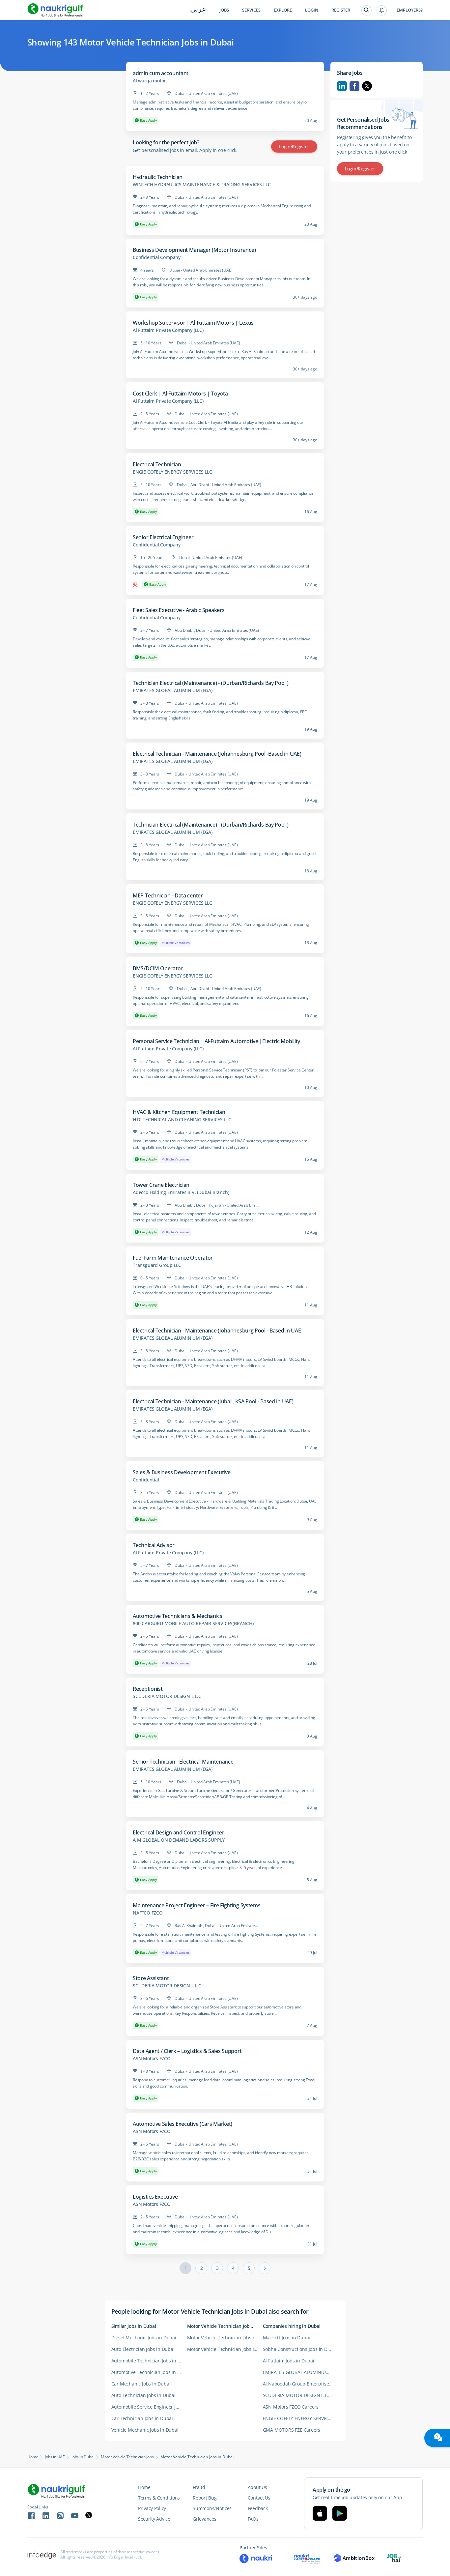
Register (341, 10)
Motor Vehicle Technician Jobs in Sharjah (225, 2349)
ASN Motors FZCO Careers (291, 2407)
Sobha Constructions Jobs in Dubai (300, 2349)
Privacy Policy (152, 2508)
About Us (257, 2487)
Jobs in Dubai (83, 2457)
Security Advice (154, 2519)
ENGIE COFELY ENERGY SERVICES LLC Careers (301, 2418)
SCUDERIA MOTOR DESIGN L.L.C (167, 1696)
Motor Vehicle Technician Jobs (127, 2457)
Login (312, 10)
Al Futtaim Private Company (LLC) (168, 330)
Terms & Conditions (159, 2498)
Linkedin (342, 86)
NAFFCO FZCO (148, 1913)
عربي (198, 10)
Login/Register (294, 146)
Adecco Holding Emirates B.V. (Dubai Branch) (181, 1192)
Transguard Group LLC (157, 1265)
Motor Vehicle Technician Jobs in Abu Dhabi (225, 2338)
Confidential (146, 1480)
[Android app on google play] (340, 2513)
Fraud (199, 2487)
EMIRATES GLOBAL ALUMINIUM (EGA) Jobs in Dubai (301, 2372)
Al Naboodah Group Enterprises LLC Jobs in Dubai (301, 2384)
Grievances (204, 2519)
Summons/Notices (212, 2508)
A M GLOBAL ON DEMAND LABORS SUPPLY (179, 1840)
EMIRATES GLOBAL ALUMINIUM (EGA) (173, 690)
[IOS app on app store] (320, 2513)
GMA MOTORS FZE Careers (292, 2430)
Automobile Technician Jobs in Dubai (149, 2361)
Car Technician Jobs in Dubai (142, 2418)
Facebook (354, 86)
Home (33, 2457)
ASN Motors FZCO (152, 2059)
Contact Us (259, 2498)
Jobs (224, 10)
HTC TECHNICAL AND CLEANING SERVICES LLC (182, 1120)
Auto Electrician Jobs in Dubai (143, 2349)
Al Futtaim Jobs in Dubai (289, 2361)
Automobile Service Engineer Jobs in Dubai (149, 2407)
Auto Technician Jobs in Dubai (143, 2395)
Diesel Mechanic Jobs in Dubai (144, 2338)
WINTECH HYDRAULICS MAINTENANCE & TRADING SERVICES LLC (202, 185)
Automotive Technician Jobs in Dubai (149, 2372)
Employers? (410, 10)
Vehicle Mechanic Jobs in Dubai (145, 2430)
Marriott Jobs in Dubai (287, 2338)
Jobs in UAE (55, 2457)
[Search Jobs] (366, 10)
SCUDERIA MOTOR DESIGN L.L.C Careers (301, 2395)
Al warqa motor (149, 81)
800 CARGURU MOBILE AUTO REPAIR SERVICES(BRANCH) (193, 1624)
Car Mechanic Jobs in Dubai (141, 2384)
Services (251, 10)
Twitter (367, 86)
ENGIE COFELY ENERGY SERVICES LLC (172, 472)
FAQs (253, 2519)
